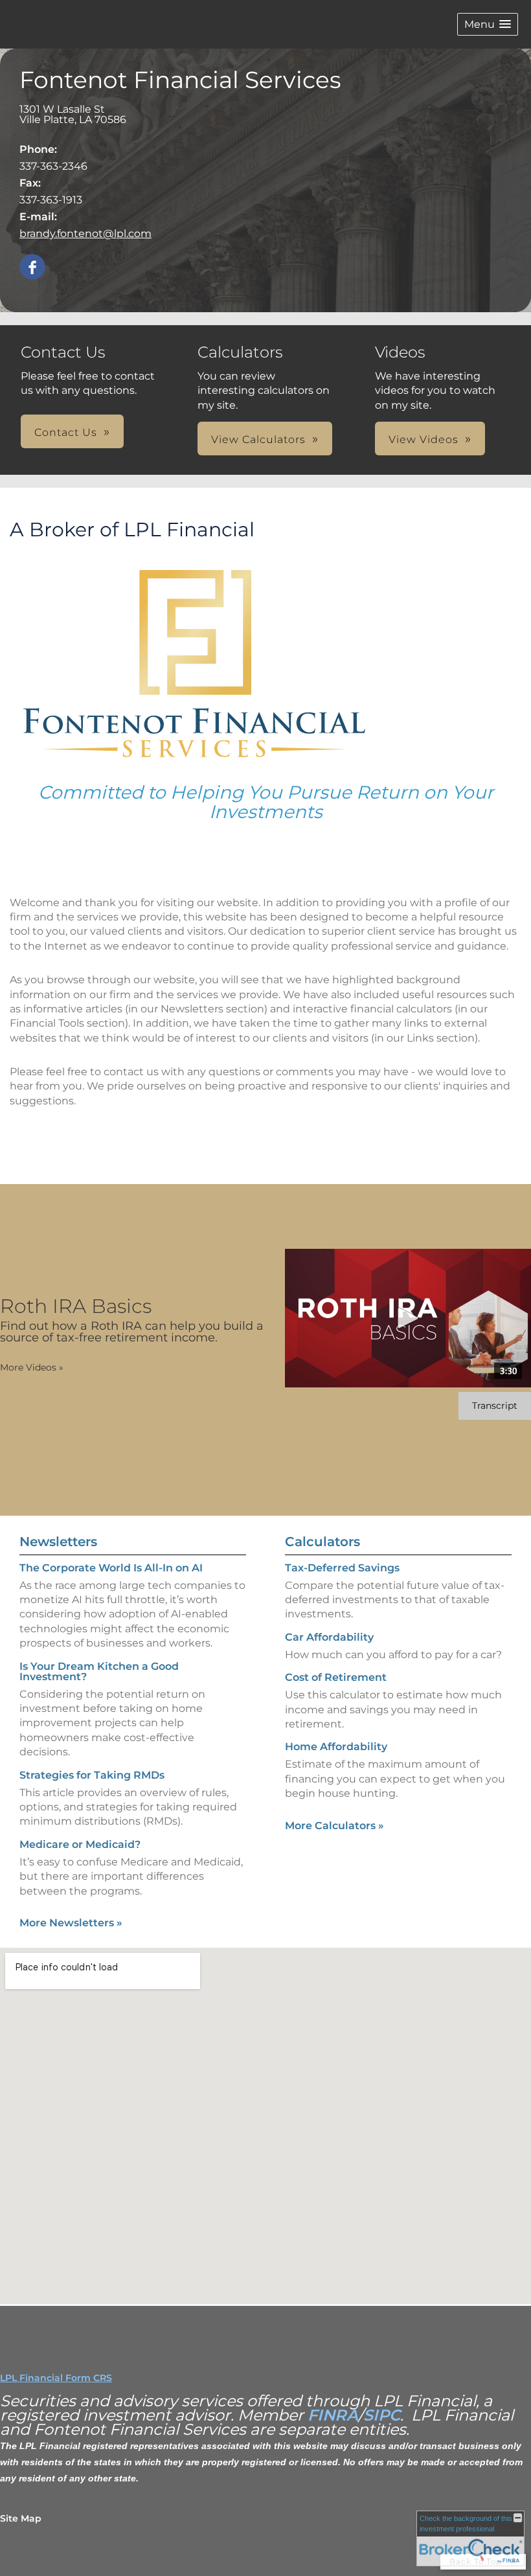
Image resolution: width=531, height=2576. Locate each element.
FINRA (333, 2415)
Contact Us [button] (66, 432)
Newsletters (58, 1542)
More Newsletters (71, 1923)
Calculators (322, 1542)
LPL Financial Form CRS (56, 2378)
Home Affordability (336, 1747)
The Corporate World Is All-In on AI (111, 1568)
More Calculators (334, 1826)
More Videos (32, 1367)
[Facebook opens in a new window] (32, 268)
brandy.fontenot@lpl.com (85, 234)
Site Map (21, 2518)
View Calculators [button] (258, 439)
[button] (488, 24)
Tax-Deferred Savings (342, 1568)
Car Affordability (329, 1637)
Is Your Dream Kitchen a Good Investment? (99, 1671)
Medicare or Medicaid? (80, 1844)
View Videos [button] (424, 439)
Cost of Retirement (336, 1677)
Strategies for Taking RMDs (92, 1775)
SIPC (382, 2415)
